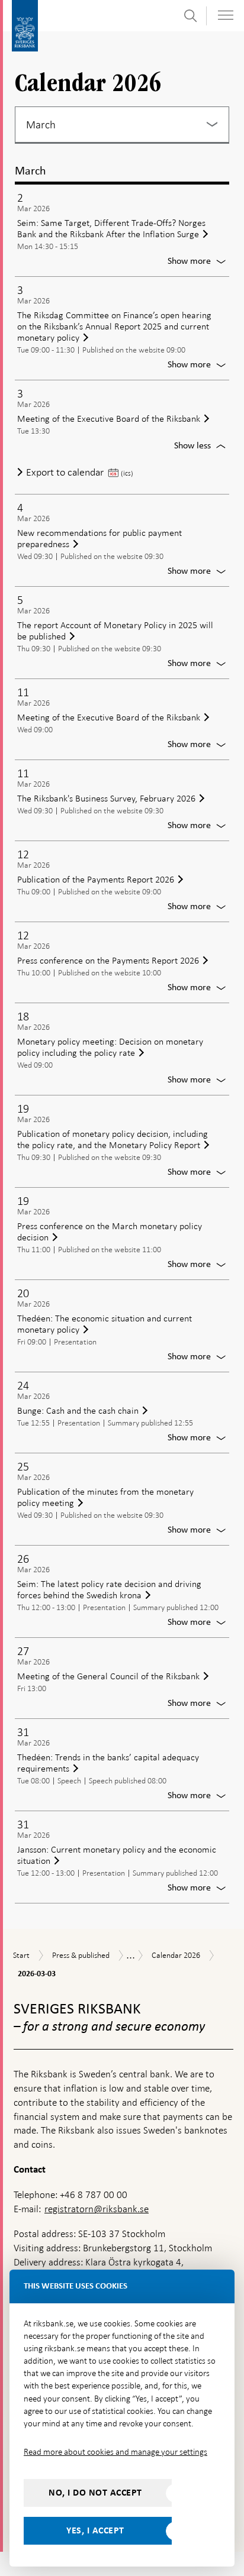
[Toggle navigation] (226, 15)
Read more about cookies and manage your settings (115, 2452)
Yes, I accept (95, 2530)
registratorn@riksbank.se (97, 2209)
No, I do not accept (95, 2493)
